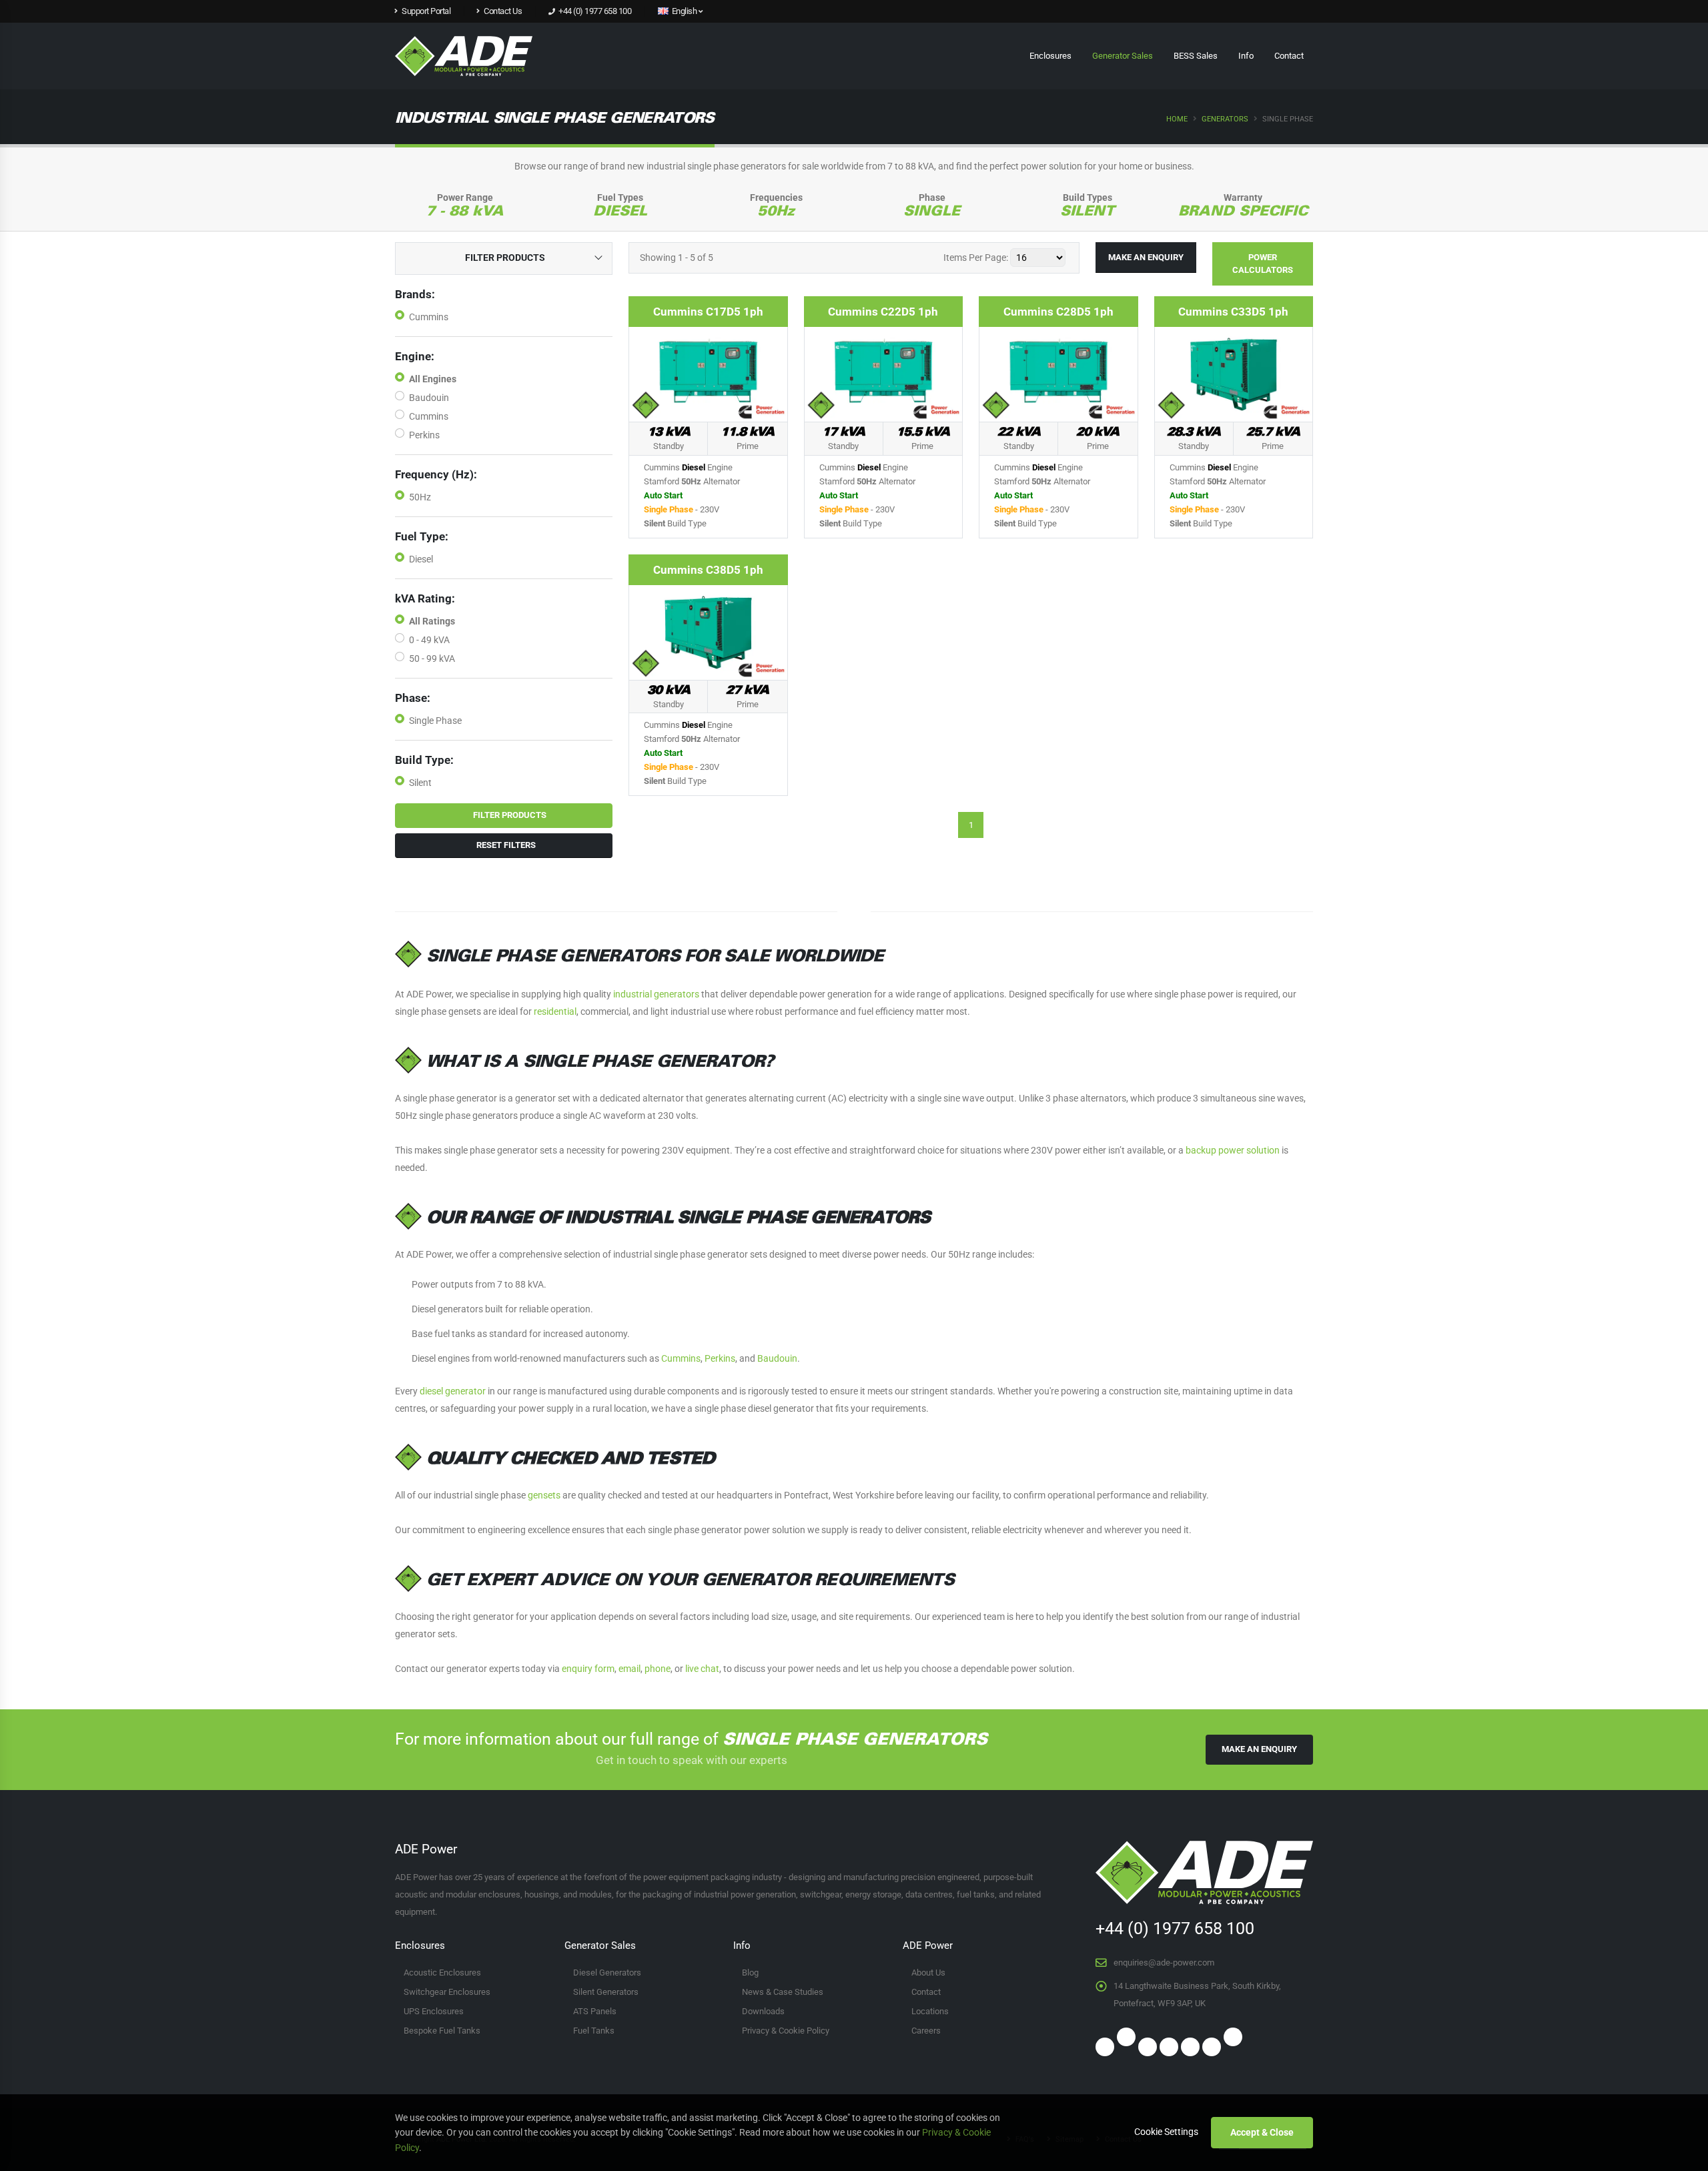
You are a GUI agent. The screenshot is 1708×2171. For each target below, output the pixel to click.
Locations (930, 2011)
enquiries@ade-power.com (1164, 1963)
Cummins (429, 317)
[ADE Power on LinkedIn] (1282, 15)
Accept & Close (1262, 2132)
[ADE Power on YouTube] (1190, 2047)
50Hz (420, 497)
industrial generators (656, 994)
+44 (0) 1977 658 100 (594, 11)
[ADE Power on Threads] (1233, 2037)
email (629, 1669)
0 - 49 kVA (429, 640)
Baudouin (429, 398)
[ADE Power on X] (1126, 2037)
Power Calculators (1263, 264)
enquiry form (588, 1669)
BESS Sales (1196, 56)
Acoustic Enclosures (442, 1973)
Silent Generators (606, 1992)
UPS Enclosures (434, 2011)
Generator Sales (1123, 56)
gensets (544, 1495)
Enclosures (1050, 56)
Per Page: (976, 258)
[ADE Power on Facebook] (1218, 15)
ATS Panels (595, 2011)
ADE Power (928, 1945)
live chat (702, 1669)
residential (555, 1011)
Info (1246, 56)
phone (658, 1669)
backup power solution (1233, 1150)
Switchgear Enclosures (447, 1992)
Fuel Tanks (594, 2031)
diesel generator (453, 1391)
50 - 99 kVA (432, 659)
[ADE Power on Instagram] (1260, 15)
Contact (1289, 56)
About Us (928, 1973)
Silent (420, 783)
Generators (1225, 119)
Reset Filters (504, 845)
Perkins (424, 435)
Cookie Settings (1166, 2132)
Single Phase (435, 721)
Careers (926, 2031)
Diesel (421, 559)
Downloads (763, 2011)
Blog (750, 1973)
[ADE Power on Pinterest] (1169, 2047)
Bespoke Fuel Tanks (442, 2031)
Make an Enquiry (1146, 257)
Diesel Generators (607, 1973)
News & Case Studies (783, 1992)
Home (1177, 119)
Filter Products (507, 815)
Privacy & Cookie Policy (786, 2031)
